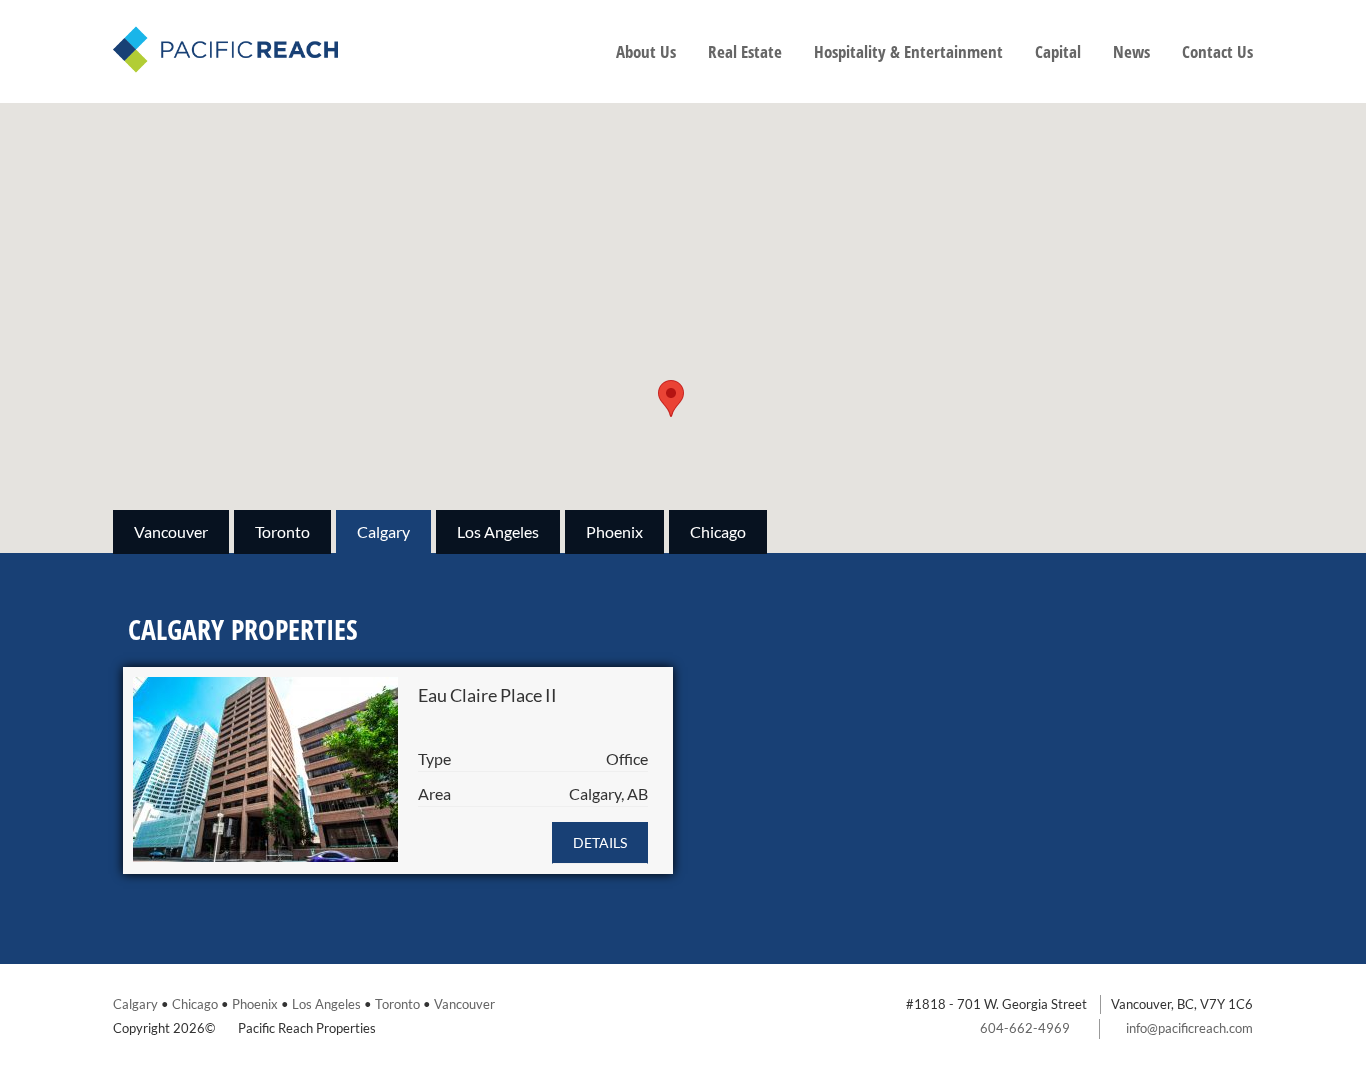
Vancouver (171, 531)
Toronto (282, 531)
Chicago (718, 531)
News (1131, 51)
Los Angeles (498, 531)
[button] (671, 398)
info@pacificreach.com (1189, 1028)
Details (600, 842)
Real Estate (745, 51)
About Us (646, 51)
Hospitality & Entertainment (908, 51)
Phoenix (614, 531)
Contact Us (1217, 51)
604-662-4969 (1025, 1028)
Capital (1058, 51)
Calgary (383, 531)
